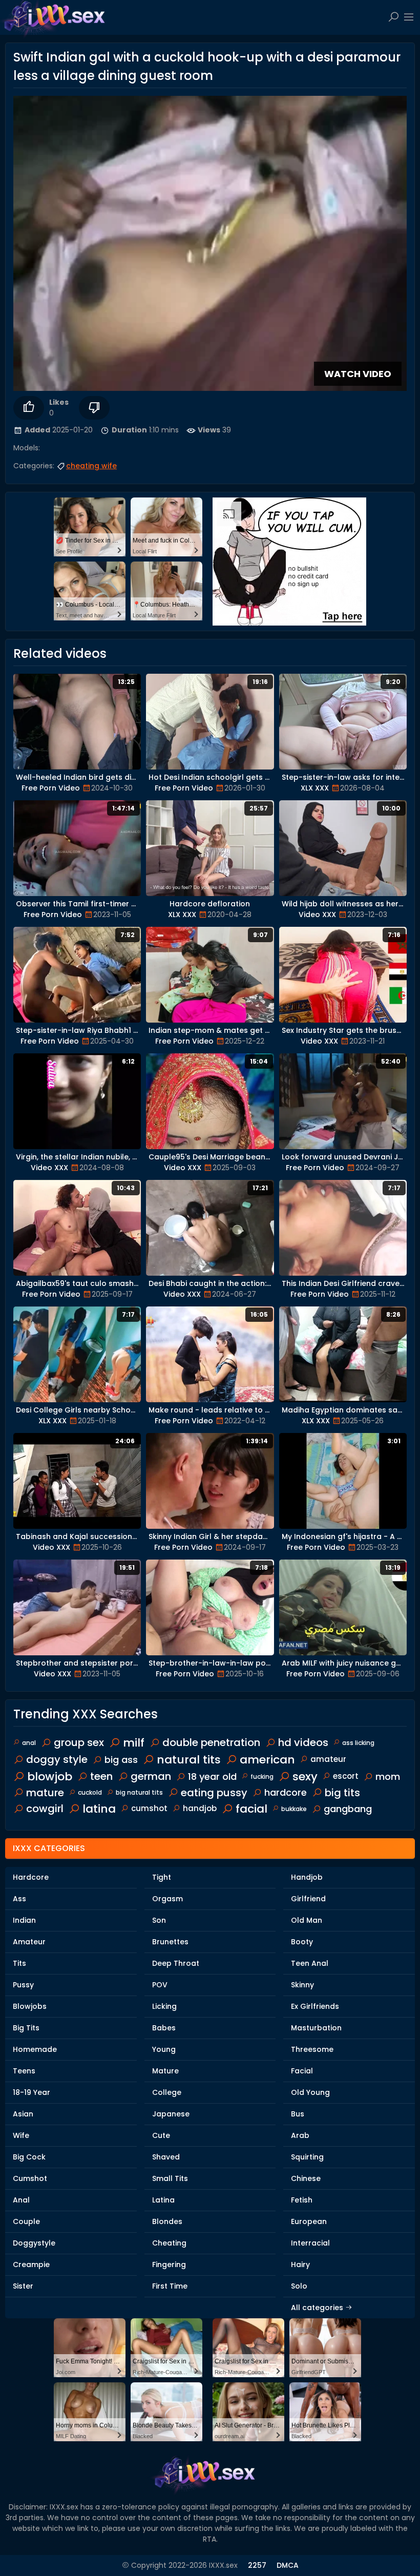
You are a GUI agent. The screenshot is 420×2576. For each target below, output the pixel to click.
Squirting (307, 2157)
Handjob (307, 1877)
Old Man (307, 1920)
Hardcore (31, 1877)
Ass (19, 1899)
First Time (170, 2286)
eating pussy (214, 1793)
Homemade (35, 2049)
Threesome (312, 2049)
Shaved (166, 2157)
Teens (24, 2071)
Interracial (310, 2243)
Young (164, 2049)
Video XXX (317, 915)
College (167, 2092)
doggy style (57, 1759)
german (151, 1776)
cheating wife (91, 466)
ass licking (358, 1743)
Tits (19, 1963)
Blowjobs (30, 2006)
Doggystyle (34, 2243)
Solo (299, 2286)
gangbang (348, 1809)
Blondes (167, 2221)
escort (346, 1776)
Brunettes (170, 1942)
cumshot (149, 1808)
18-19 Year (31, 2092)
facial (251, 1809)
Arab (300, 2135)
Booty (302, 1942)
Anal (21, 2200)
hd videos (303, 1742)
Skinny (302, 1985)
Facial (302, 2071)
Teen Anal (310, 1963)
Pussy (23, 1985)
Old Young (310, 2092)
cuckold (90, 1792)
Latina (163, 2200)
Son (159, 1920)
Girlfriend (308, 1899)
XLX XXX (315, 788)
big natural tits (139, 1792)
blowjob (50, 1777)
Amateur (29, 1942)
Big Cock (29, 2157)
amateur (328, 1759)
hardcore (286, 1792)
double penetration (211, 1742)
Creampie (31, 2265)
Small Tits (170, 2178)
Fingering (169, 2265)
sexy (305, 1777)
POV (160, 1985)
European (309, 2221)
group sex (79, 1742)
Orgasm (167, 1899)
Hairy (300, 2265)
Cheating (169, 2243)
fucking (262, 1777)
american (267, 1760)
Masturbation (316, 2028)
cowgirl (45, 1809)
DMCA (288, 2565)
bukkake (294, 1809)
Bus (298, 2114)
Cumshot (30, 2178)
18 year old (212, 1777)
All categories (318, 2308)
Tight (162, 1877)
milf (134, 1743)
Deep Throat (176, 1963)
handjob (200, 1808)
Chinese (306, 2178)
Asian (23, 2114)
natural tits (189, 1760)
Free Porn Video (51, 788)
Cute (161, 2135)
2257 (257, 2565)
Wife (21, 2135)
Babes (164, 2028)
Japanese (171, 2114)
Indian (24, 1920)
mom (388, 1777)
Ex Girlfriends (315, 2006)
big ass (121, 1760)
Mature (165, 2071)
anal (29, 1743)
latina (99, 1809)
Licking (164, 2006)
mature (45, 1793)
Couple (26, 2221)
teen (101, 1776)
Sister (23, 2286)
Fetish (302, 2200)
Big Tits (26, 2028)
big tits (342, 1793)
